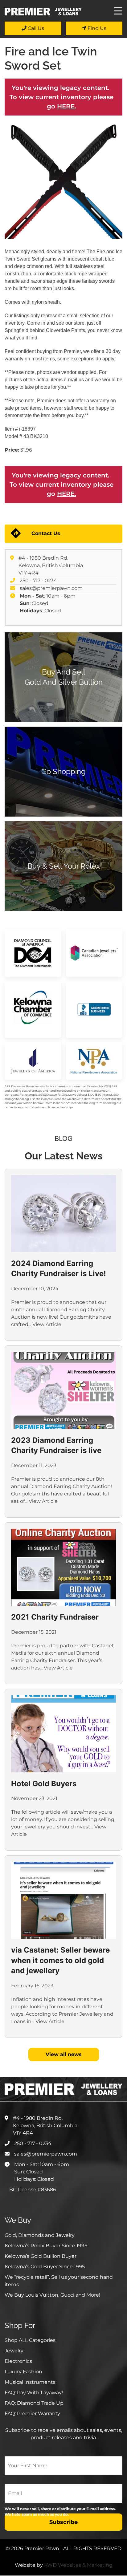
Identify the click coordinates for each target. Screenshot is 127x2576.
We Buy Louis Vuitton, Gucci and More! (52, 2295)
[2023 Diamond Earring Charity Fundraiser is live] (63, 1390)
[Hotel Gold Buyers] (63, 1734)
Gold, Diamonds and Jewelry (40, 2235)
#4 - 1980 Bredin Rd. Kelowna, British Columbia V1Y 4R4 (51, 565)
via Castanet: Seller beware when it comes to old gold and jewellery (60, 1960)
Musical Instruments (30, 2382)
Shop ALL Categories (30, 2340)
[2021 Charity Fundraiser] (63, 1567)
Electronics (18, 2361)
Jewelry (14, 2351)
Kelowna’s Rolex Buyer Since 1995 (46, 2246)
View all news (64, 2054)
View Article (47, 1324)
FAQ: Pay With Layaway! (34, 2393)
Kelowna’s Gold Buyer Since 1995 (45, 2267)
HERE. (67, 106)
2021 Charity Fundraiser (55, 1617)
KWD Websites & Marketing (78, 2565)
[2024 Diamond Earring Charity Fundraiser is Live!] (63, 1214)
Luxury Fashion (23, 2372)
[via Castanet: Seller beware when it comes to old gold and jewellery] (63, 1900)
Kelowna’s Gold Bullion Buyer (41, 2256)
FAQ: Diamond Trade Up (34, 2403)
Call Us (35, 28)
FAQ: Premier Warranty (32, 2414)
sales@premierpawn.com (51, 588)
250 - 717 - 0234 (38, 580)
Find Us (96, 28)
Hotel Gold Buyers (44, 1784)
